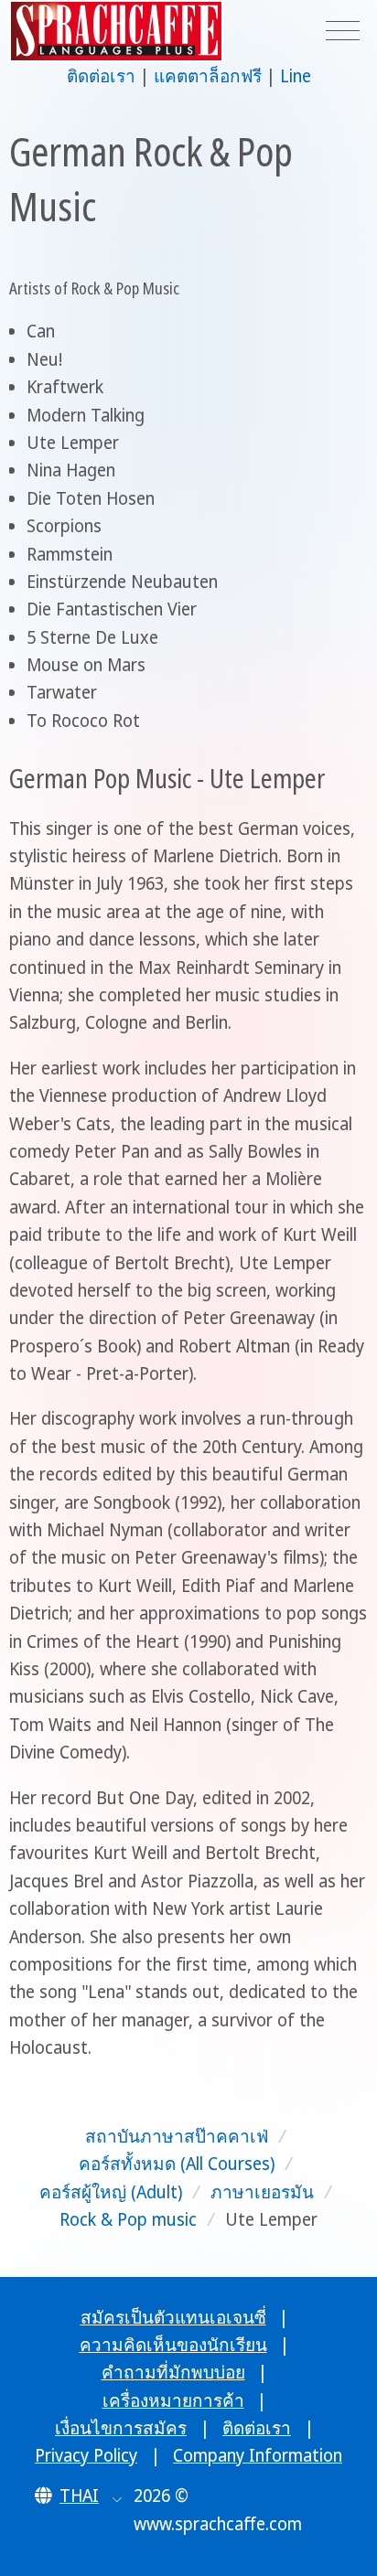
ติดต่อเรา (101, 76)
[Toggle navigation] (343, 32)
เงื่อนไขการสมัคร (121, 2428)
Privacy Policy (86, 2455)
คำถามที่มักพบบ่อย (173, 2372)
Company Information (258, 2455)
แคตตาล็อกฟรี (208, 76)
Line (296, 76)
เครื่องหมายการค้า (173, 2400)
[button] (78, 2496)
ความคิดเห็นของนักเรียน (173, 2345)
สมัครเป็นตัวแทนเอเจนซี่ (173, 2317)
